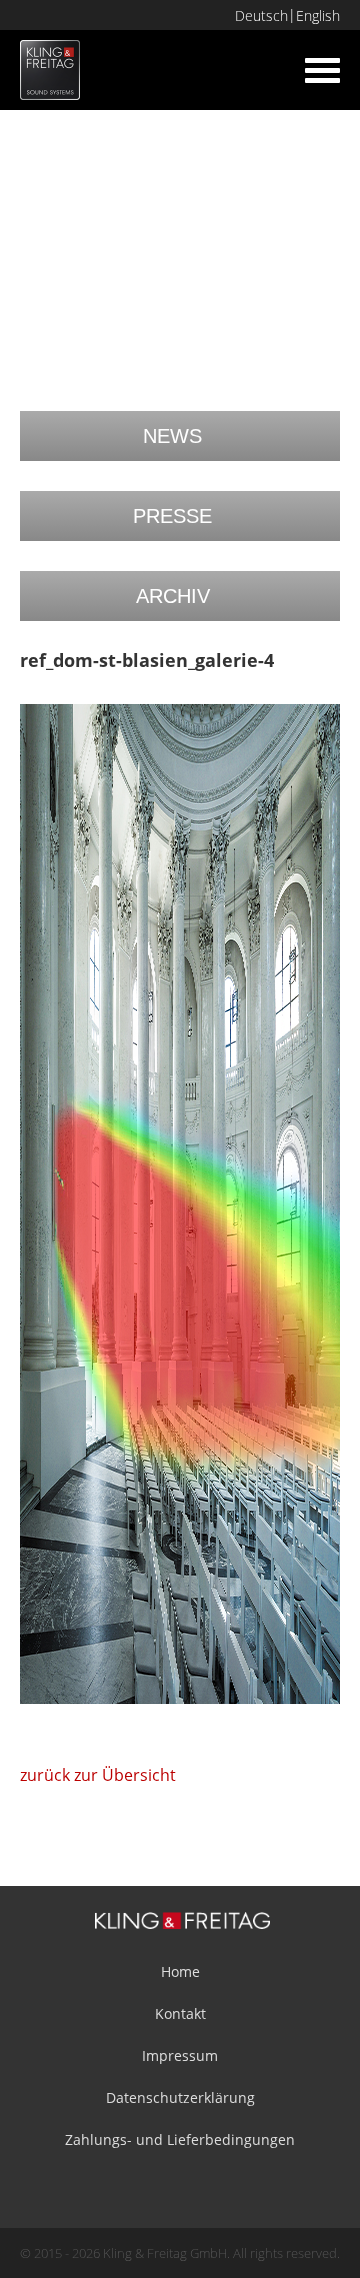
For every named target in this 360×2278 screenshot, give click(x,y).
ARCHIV (173, 596)
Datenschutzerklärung (180, 2097)
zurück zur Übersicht (98, 1775)
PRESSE (172, 516)
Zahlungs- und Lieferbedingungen (180, 2139)
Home (180, 1971)
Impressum (180, 2055)
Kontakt (180, 2013)
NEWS (172, 436)
